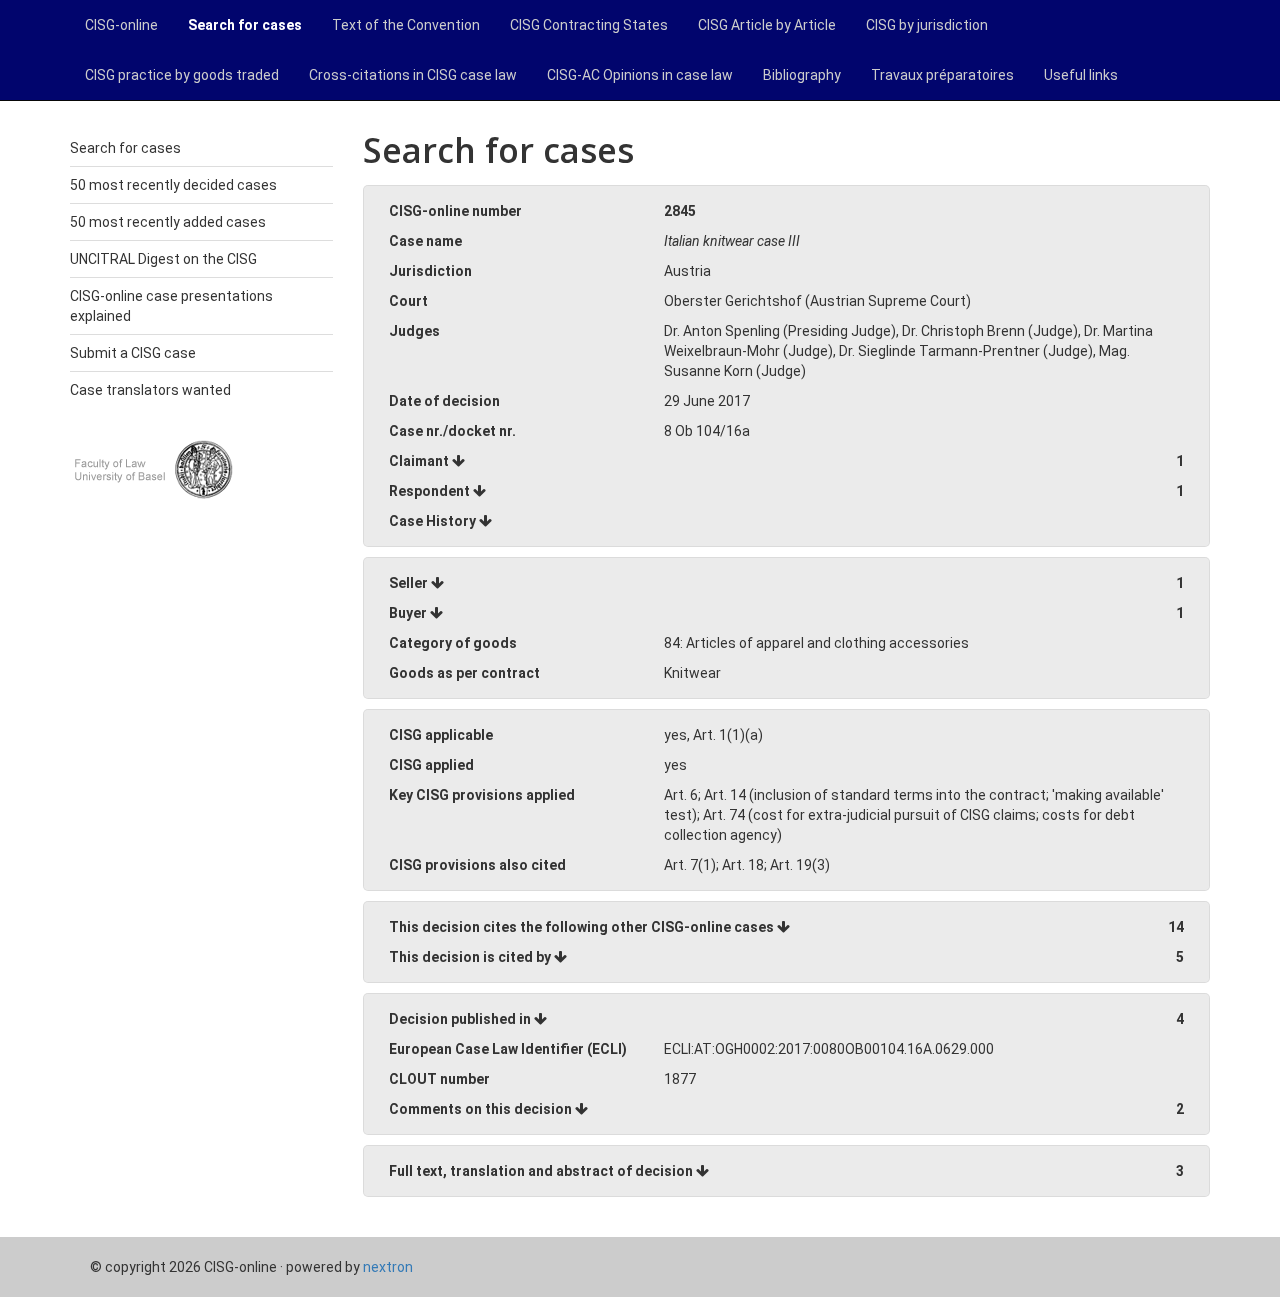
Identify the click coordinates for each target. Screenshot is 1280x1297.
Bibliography (802, 75)
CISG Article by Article (767, 25)
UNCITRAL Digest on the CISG (163, 259)
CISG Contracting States (589, 25)
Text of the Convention (406, 25)
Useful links (1081, 75)
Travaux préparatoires (942, 75)
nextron (388, 1267)
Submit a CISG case (133, 353)
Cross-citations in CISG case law (413, 75)
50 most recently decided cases (173, 185)
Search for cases (245, 25)
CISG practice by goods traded (182, 75)
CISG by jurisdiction (927, 25)
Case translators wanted (150, 390)
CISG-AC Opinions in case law (640, 75)
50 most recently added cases (168, 222)
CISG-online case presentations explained (171, 306)
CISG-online (121, 25)
